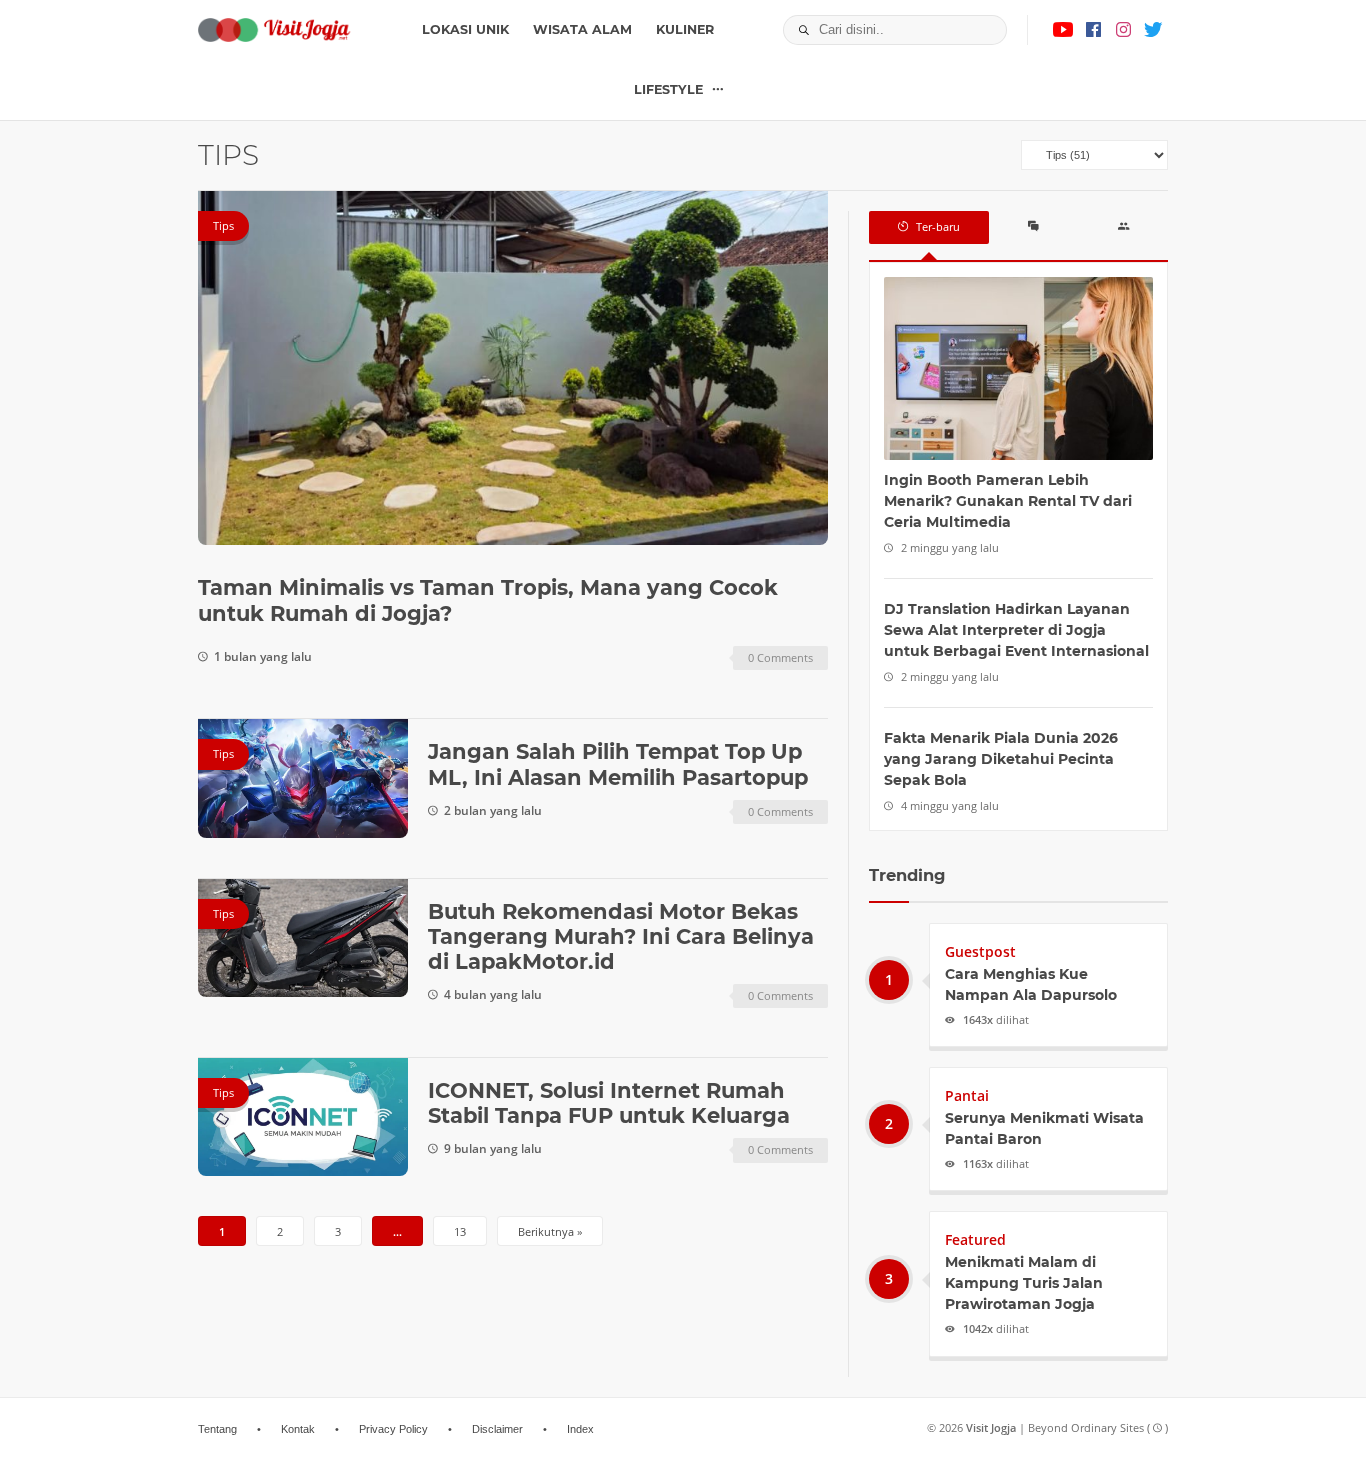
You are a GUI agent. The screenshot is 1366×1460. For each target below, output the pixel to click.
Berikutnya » (550, 1231)
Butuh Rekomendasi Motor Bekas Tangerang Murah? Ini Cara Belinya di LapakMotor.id (621, 936)
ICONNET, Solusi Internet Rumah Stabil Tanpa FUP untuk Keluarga (609, 1103)
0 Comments (780, 657)
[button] (798, 30)
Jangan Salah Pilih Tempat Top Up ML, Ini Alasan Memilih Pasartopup (618, 764)
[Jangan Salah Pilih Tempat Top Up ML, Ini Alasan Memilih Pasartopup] (303, 778)
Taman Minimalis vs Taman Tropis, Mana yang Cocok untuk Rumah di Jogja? (488, 600)
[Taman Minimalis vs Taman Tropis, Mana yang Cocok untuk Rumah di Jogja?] (513, 368)
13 (460, 1231)
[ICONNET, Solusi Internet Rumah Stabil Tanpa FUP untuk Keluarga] (303, 1117)
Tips (223, 225)
